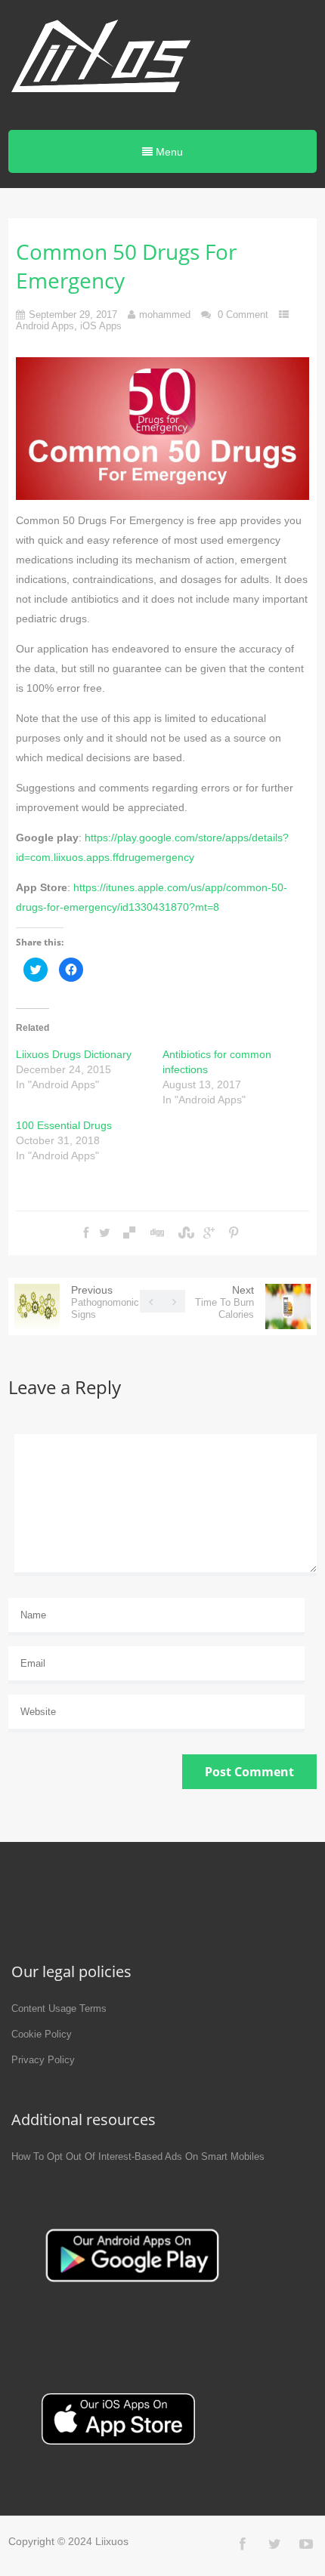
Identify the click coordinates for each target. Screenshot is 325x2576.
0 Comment (243, 315)
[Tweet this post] (105, 1233)
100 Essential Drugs (64, 1125)
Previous (105, 1302)
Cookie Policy (42, 2034)
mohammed (165, 315)
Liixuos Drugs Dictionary (74, 1054)
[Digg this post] (156, 1233)
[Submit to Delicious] (129, 1233)
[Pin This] (234, 1233)
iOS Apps (101, 326)
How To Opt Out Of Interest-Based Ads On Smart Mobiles (138, 2156)
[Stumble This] (184, 1233)
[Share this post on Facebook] (86, 1233)
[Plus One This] (209, 1233)
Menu (168, 152)
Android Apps (45, 326)
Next (224, 1302)
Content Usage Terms (59, 2008)
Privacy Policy (43, 2060)
